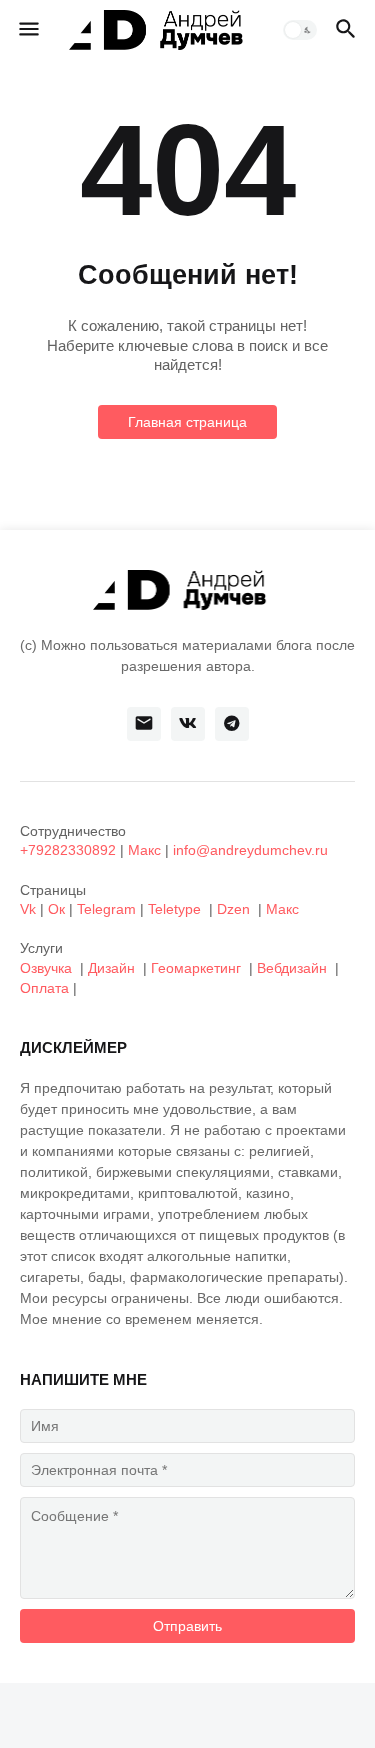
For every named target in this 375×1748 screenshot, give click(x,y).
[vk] (188, 724)
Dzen (233, 909)
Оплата (44, 988)
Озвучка (46, 968)
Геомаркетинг (196, 968)
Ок (56, 909)
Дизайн (111, 968)
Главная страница (187, 422)
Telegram (106, 909)
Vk (28, 909)
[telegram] (232, 724)
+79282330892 (68, 850)
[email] (144, 724)
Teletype (174, 909)
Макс (144, 850)
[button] (27, 30)
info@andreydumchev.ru (250, 850)
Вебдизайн (292, 968)
